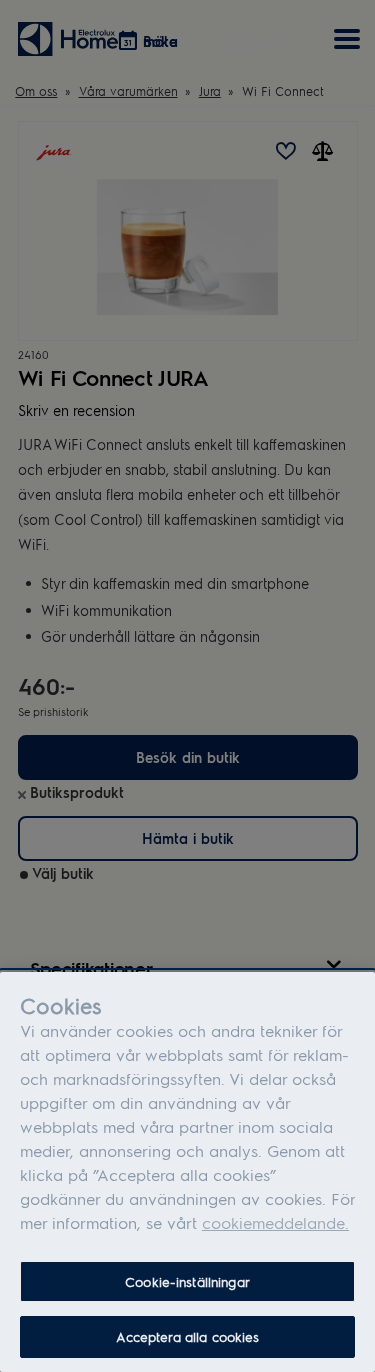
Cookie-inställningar (187, 1281)
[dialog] (187, 1172)
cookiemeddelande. (275, 1222)
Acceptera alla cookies (188, 1336)
